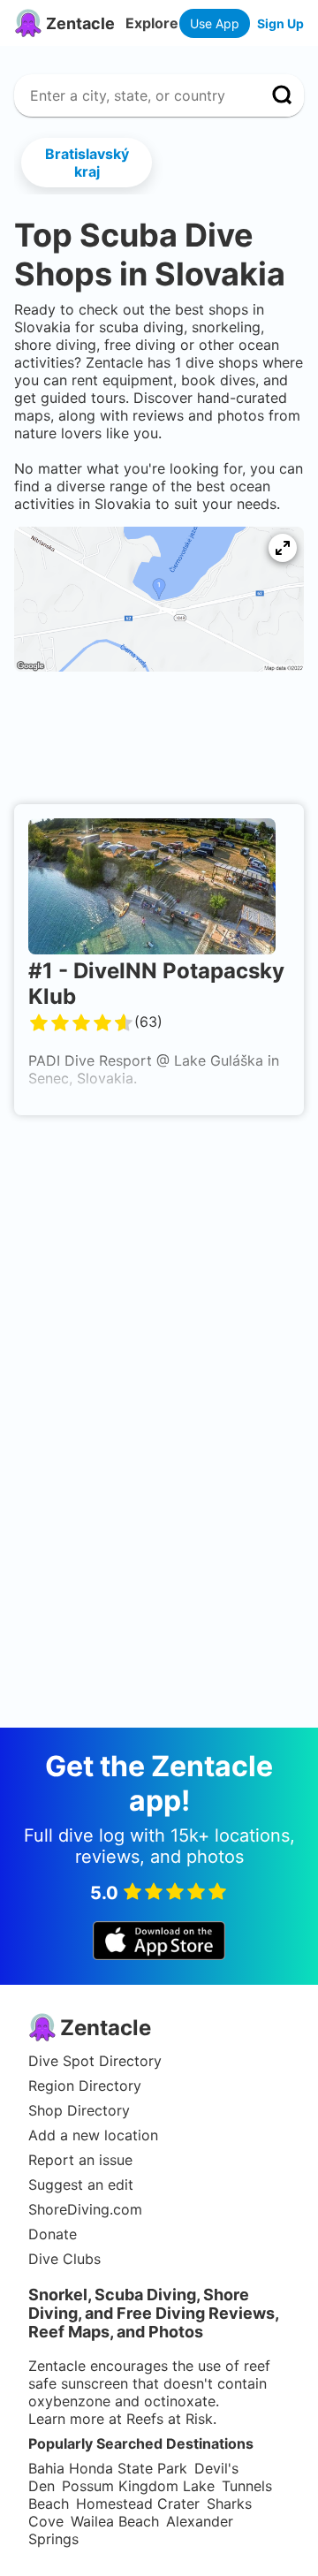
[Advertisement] (159, 743)
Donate (53, 2234)
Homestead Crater (138, 2504)
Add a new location (93, 2135)
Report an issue (80, 2160)
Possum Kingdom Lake (138, 2486)
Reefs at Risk (170, 2419)
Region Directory (85, 2086)
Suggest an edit (81, 2185)
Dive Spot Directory (95, 2061)
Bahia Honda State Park (108, 2468)
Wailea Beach (115, 2521)
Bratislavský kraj (87, 163)
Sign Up (280, 23)
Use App (215, 23)
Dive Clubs (64, 2259)
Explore (152, 23)
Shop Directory (79, 2110)
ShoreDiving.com (85, 2209)
